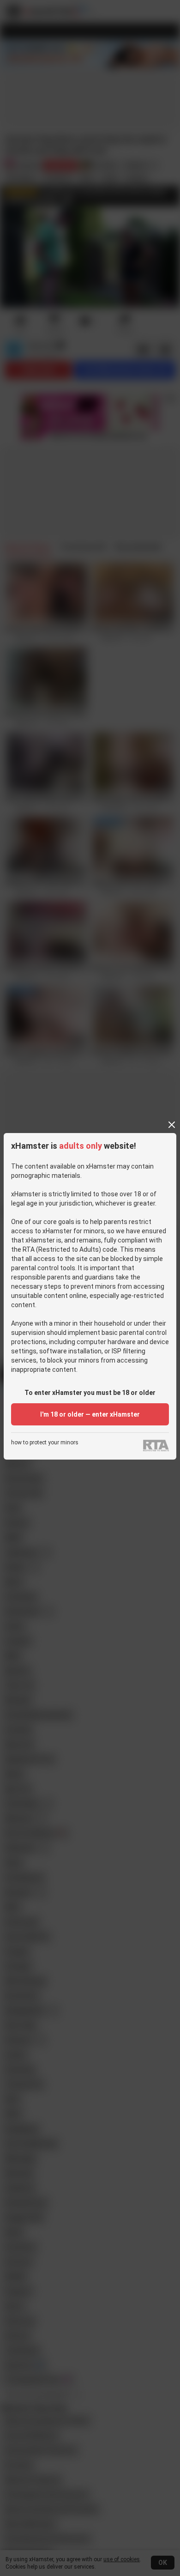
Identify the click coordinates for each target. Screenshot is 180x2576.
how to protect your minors (45, 1443)
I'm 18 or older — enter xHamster (90, 1414)
